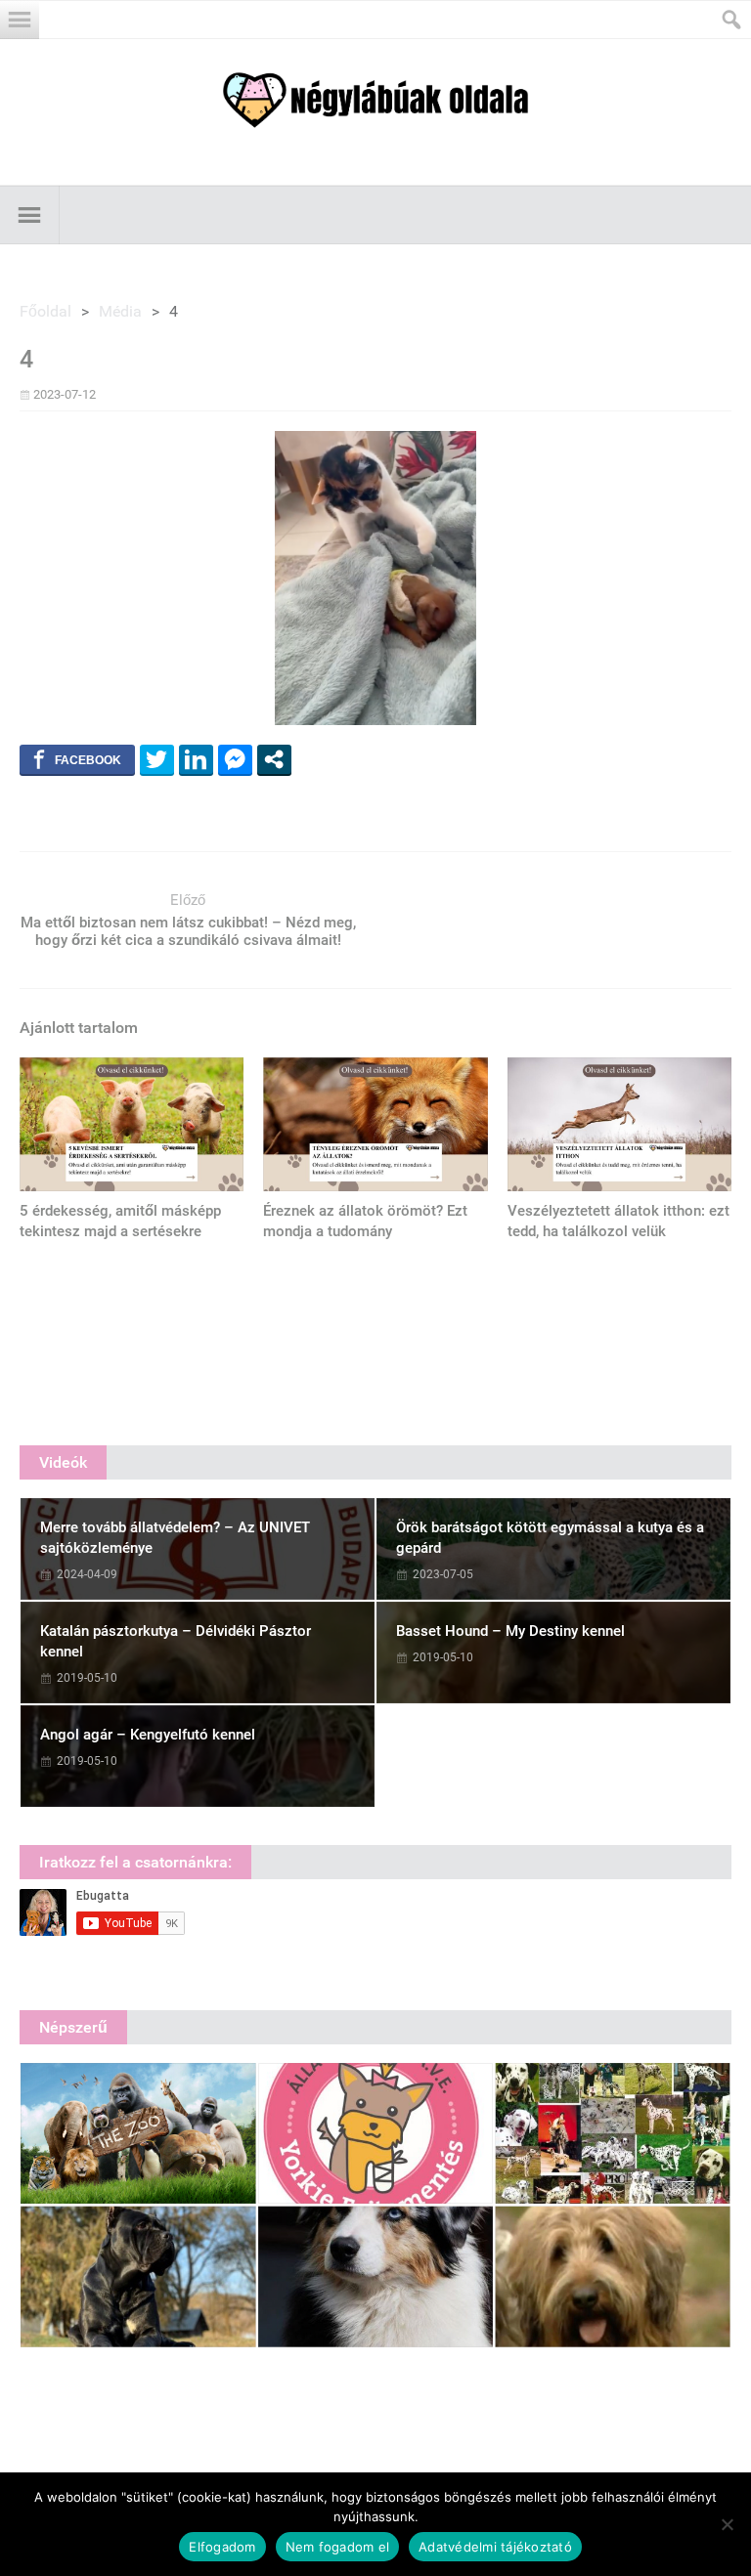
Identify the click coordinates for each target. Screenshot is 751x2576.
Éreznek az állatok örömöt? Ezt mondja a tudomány (365, 1221)
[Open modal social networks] (274, 759)
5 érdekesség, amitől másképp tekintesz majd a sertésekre (120, 1221)
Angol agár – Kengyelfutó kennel (148, 1735)
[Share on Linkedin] (196, 759)
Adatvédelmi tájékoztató (495, 2547)
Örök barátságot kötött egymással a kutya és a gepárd (550, 1538)
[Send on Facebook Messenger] (235, 759)
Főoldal (45, 311)
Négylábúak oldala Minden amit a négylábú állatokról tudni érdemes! (375, 100)
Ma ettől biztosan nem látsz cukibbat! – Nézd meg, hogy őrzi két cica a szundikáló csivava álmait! (188, 931)
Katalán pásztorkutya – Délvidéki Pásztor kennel (176, 1641)
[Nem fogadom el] (727, 2524)
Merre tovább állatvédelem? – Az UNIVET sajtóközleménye (175, 1538)
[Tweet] (157, 759)
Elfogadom (222, 2547)
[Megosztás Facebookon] (77, 759)
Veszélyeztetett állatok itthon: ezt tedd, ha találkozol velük (618, 1221)
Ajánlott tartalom (79, 1028)
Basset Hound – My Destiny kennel (510, 1631)
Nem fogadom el (338, 2547)
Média (120, 311)
